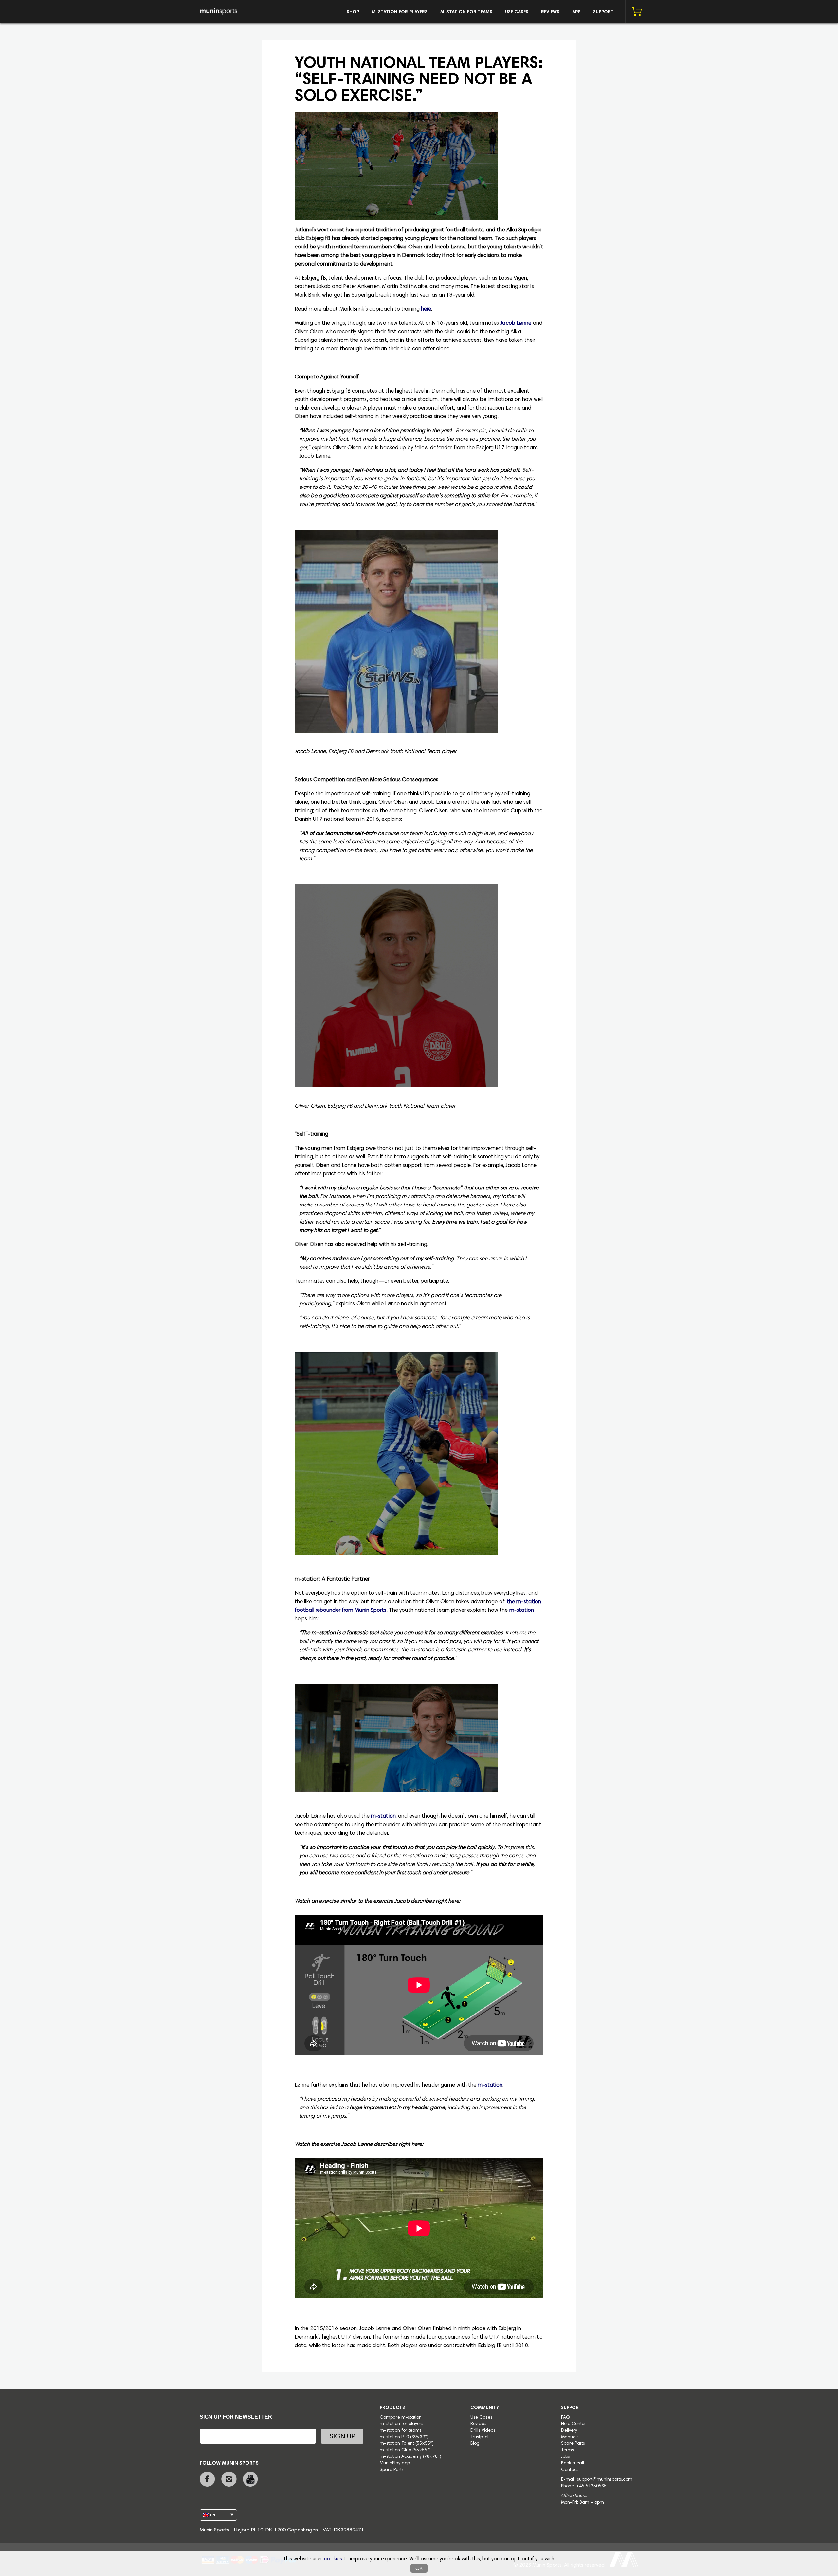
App (576, 12)
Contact (570, 2470)
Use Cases (517, 12)
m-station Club (396, 2450)
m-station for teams (466, 12)
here (426, 310)
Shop (353, 12)
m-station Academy (401, 2457)
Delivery (569, 2431)
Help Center (574, 2424)
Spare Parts (392, 2470)
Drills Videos (483, 2431)
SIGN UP (342, 2437)
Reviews (550, 12)
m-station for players (400, 12)
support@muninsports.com (605, 2480)
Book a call (573, 2463)
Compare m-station (401, 2418)
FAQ (565, 2418)
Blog (475, 2444)
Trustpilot (480, 2437)
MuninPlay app (395, 2463)
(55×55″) (425, 2444)
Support (603, 12)
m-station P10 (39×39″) (404, 2437)
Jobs (565, 2457)
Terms (567, 2450)
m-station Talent (398, 2444)
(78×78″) (432, 2457)
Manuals (570, 2437)
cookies (333, 2559)
